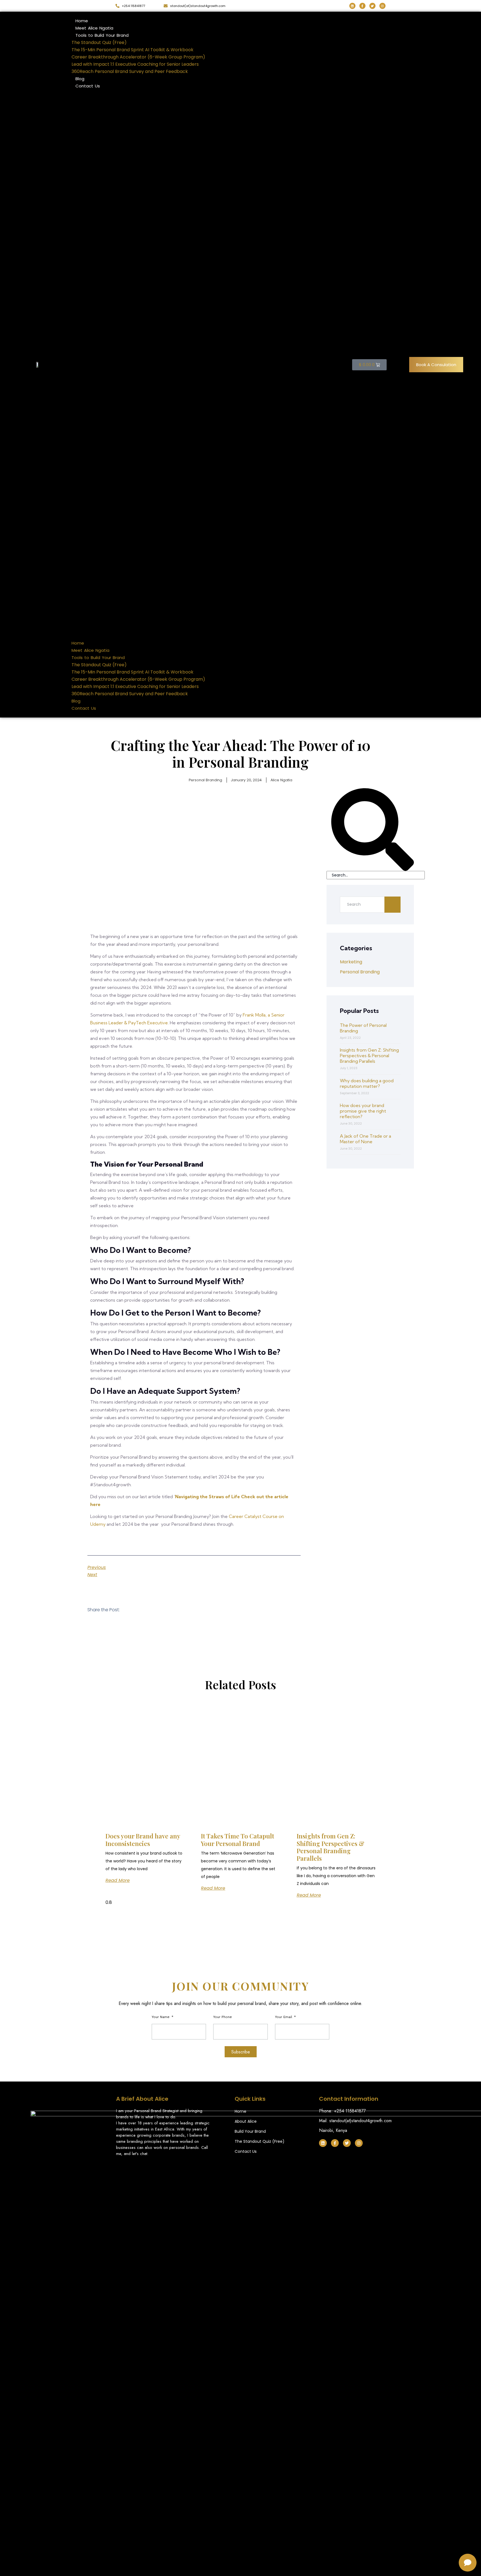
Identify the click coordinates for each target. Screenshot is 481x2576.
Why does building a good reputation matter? (367, 1083)
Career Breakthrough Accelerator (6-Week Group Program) (138, 57)
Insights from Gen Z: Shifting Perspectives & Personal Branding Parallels (369, 1056)
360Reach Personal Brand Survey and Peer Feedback (130, 71)
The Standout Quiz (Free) (99, 42)
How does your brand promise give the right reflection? (363, 1111)
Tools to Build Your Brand (102, 35)
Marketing (351, 962)
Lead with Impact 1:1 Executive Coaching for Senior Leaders (135, 64)
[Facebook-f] (362, 6)
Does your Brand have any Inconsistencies (143, 1840)
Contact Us (88, 86)
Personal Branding (205, 780)
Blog (80, 79)
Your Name (161, 2017)
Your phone (223, 2017)
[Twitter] (372, 6)
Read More (118, 1880)
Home (82, 21)
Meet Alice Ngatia (94, 28)
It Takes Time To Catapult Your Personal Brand (238, 1840)
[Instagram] (382, 6)
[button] (209, 365)
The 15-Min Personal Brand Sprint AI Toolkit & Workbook (132, 50)
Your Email (284, 2017)
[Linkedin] (352, 6)
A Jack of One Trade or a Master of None (365, 1139)
